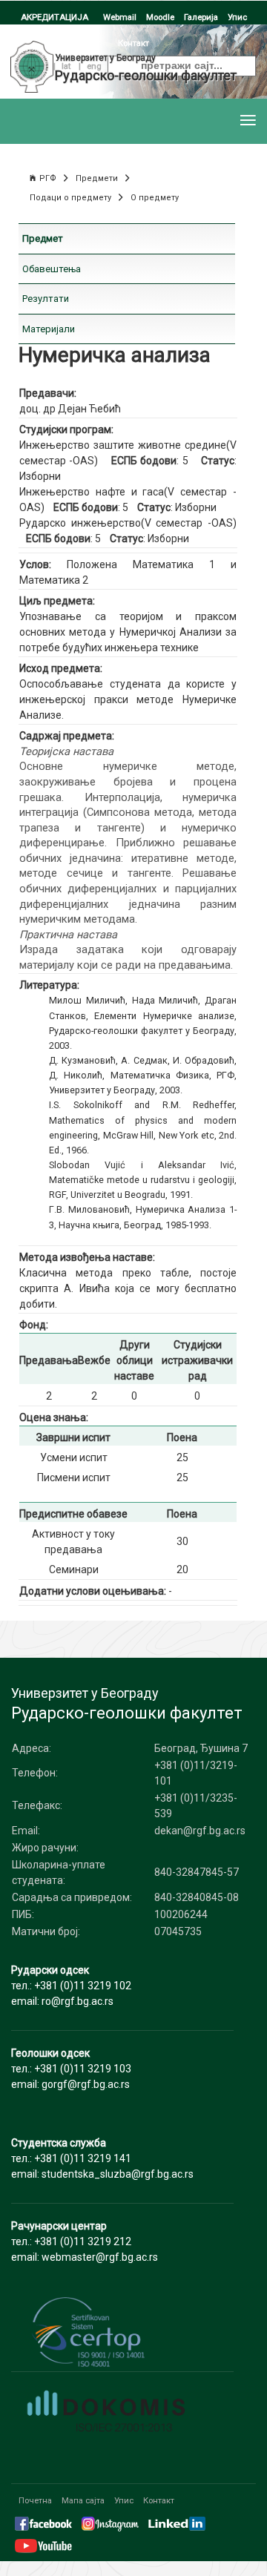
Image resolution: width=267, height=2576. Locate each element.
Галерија (201, 17)
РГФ (48, 178)
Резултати (46, 299)
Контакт (159, 2500)
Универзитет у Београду (105, 58)
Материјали (49, 329)
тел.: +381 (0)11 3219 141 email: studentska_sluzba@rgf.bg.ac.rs (102, 2158)
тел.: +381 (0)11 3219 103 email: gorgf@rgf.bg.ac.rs (71, 2069)
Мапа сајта (83, 2500)
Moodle (160, 17)
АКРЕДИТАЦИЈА (55, 17)
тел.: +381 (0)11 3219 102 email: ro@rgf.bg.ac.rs (71, 1986)
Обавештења (52, 269)
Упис (237, 17)
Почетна (35, 2500)
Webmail (120, 17)
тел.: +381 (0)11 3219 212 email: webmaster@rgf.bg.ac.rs (85, 2241)
